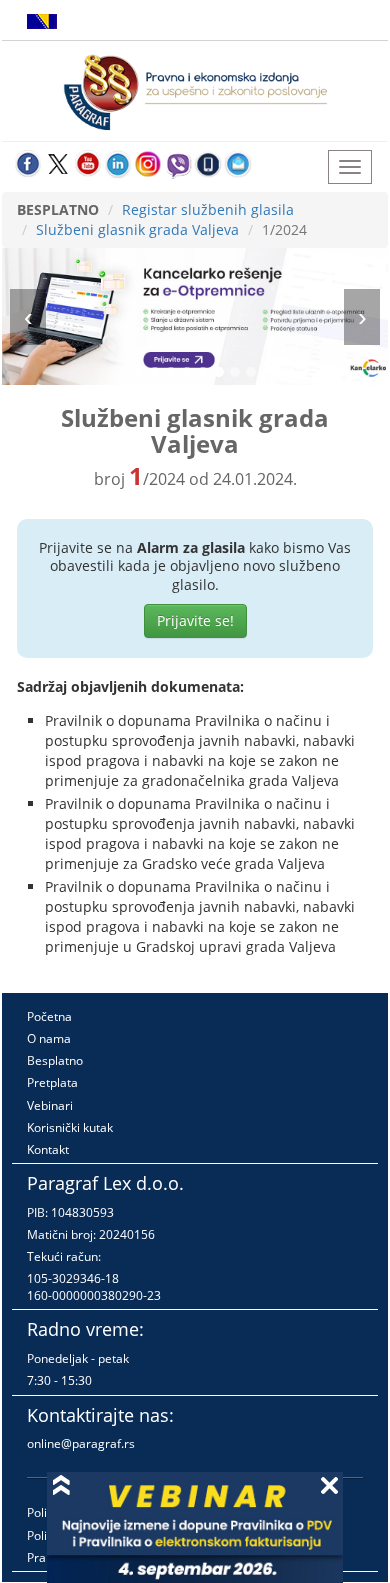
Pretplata (52, 1082)
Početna (49, 1016)
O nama (49, 1038)
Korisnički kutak (70, 1127)
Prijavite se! (195, 620)
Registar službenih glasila (208, 209)
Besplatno (55, 1060)
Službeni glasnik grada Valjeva (137, 229)
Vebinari (50, 1105)
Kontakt (48, 1149)
